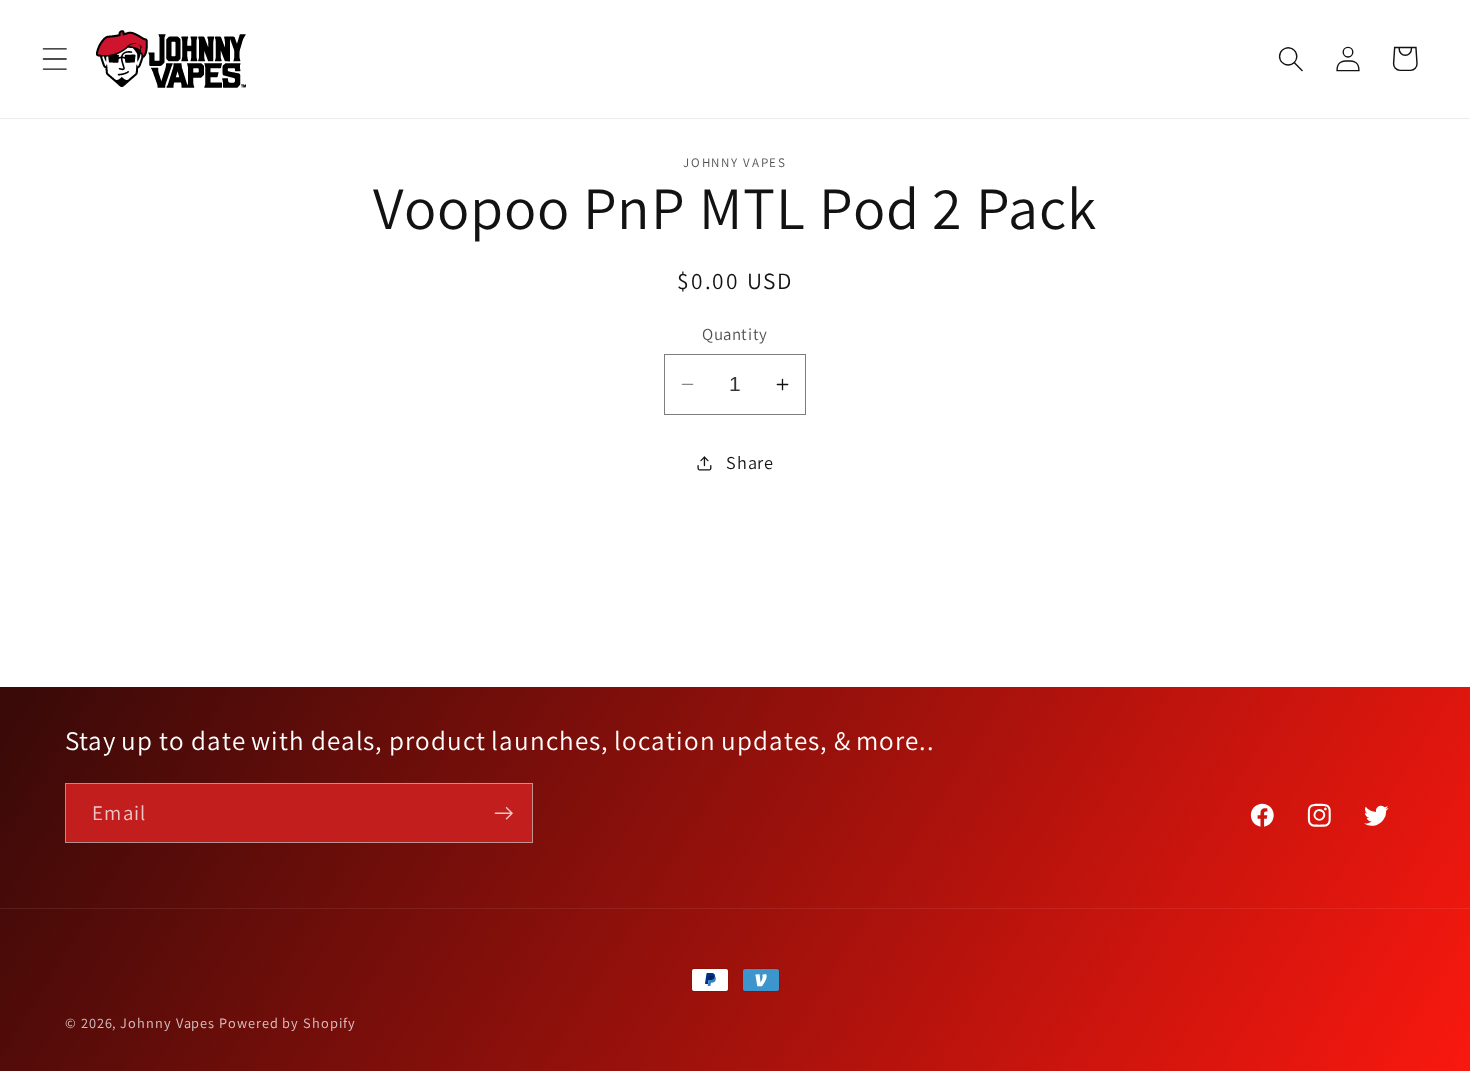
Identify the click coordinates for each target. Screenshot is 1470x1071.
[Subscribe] (503, 813)
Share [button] (750, 462)
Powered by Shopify (287, 1022)
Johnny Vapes (167, 1022)
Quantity (734, 334)
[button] (54, 58)
